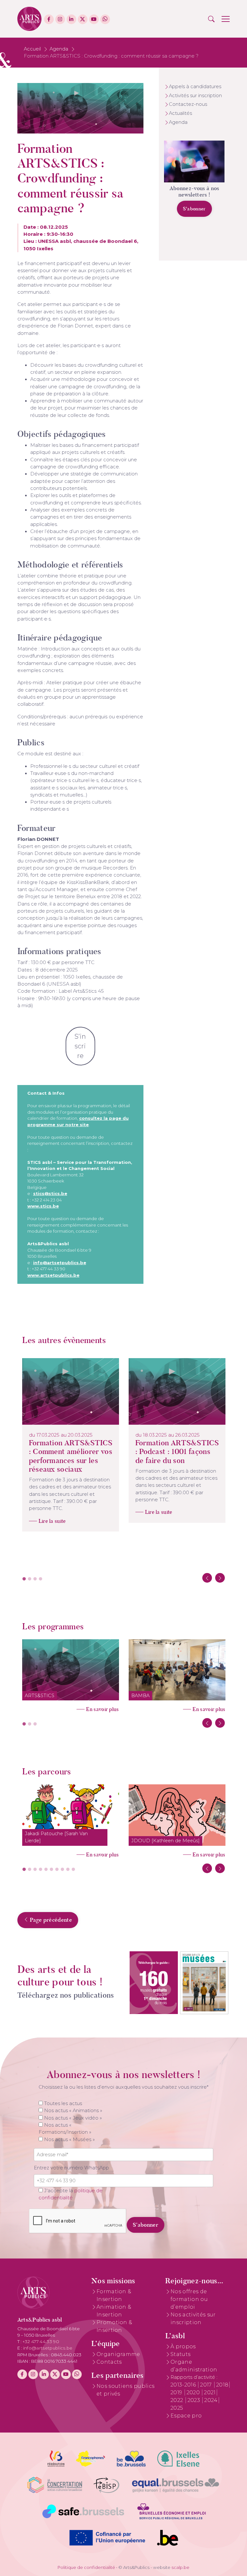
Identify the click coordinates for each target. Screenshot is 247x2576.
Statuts (180, 2354)
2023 (195, 2400)
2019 (177, 2392)
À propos (183, 2346)
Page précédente (50, 1920)
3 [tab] (35, 1579)
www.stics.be (43, 1206)
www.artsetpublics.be (53, 1275)
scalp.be (180, 2567)
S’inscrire (80, 1046)
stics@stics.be (50, 1193)
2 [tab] (30, 1579)
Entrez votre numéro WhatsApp (71, 2168)
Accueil (32, 49)
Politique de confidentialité (86, 2567)
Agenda (59, 49)
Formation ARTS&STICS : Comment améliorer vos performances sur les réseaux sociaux (71, 1456)
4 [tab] (41, 1579)
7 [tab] (57, 1870)
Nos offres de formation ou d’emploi (189, 2299)
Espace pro (186, 2416)
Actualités (180, 113)
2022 (178, 2400)
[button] (211, 19)
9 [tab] (68, 1870)
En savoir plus (102, 1709)
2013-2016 (184, 2385)
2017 (207, 2385)
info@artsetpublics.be (60, 1263)
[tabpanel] (71, 1445)
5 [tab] (46, 1870)
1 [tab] (24, 1579)
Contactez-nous (188, 104)
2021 (210, 2392)
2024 (211, 2400)
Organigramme (118, 2354)
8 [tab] (62, 1870)
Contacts (109, 2362)
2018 (222, 2385)
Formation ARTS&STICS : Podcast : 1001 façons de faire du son (177, 1452)
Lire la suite (52, 1521)
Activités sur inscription (195, 96)
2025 (177, 2408)
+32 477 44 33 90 (41, 2341)
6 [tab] (51, 1870)
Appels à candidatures (195, 87)
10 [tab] (73, 1870)
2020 (194, 2392)
